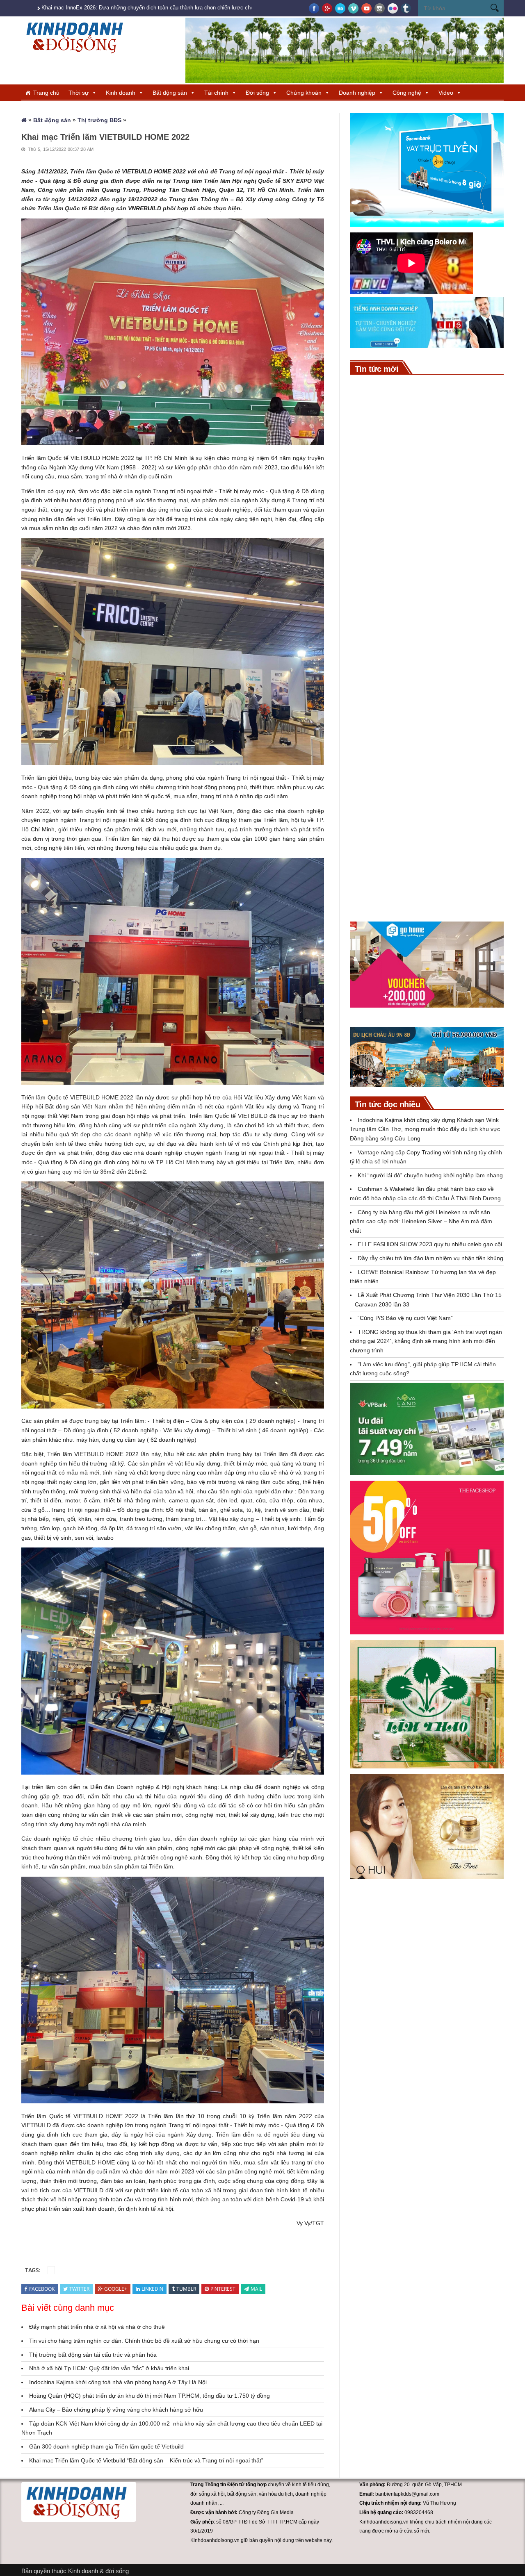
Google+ (116, 2289)
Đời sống (257, 93)
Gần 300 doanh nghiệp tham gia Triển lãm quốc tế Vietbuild (106, 2446)
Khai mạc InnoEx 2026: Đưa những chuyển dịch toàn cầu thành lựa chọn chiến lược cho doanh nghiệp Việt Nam (176, 8)
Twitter (79, 2289)
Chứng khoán (304, 93)
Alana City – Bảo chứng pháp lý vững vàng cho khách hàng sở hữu (116, 2410)
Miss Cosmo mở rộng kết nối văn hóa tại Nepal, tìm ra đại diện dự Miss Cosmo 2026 (448, 724)
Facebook (42, 2289)
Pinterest (223, 2289)
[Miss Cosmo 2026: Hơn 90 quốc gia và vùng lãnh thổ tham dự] (370, 438)
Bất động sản (170, 93)
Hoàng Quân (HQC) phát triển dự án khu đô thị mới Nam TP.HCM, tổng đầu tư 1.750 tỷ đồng (150, 2396)
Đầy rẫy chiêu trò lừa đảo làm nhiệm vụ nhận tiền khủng (430, 1258)
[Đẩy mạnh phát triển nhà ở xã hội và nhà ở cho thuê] (370, 853)
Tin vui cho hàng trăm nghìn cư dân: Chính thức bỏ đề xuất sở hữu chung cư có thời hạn (144, 2341)
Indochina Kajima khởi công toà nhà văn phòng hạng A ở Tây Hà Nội (118, 2382)
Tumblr (186, 2289)
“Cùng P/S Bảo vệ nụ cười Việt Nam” (405, 1318)
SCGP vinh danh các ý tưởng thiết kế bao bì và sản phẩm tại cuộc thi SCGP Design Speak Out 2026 (450, 544)
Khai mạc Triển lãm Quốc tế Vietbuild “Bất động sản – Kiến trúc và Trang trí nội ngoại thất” (146, 2460)
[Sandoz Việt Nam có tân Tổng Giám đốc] (370, 634)
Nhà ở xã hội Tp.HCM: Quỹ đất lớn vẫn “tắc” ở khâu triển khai (109, 2368)
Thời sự (79, 93)
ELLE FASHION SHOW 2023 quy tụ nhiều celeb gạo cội (430, 1244)
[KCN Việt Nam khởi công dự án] (370, 589)
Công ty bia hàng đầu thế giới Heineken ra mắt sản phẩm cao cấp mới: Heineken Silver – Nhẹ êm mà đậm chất (421, 1221)
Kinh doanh (121, 93)
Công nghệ (407, 93)
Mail (256, 2289)
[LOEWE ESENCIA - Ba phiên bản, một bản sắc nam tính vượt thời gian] (370, 769)
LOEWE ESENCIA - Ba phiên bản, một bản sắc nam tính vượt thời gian (449, 766)
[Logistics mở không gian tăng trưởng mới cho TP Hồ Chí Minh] (370, 811)
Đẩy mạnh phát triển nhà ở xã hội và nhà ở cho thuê (97, 2327)
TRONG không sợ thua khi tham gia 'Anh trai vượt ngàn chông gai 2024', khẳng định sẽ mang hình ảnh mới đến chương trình (426, 1341)
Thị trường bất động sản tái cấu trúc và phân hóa (93, 2355)
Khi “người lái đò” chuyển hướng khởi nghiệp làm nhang (430, 1175)
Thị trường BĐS (99, 120)
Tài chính (216, 93)
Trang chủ (46, 93)
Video (446, 93)
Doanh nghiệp (357, 93)
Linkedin (152, 2289)
